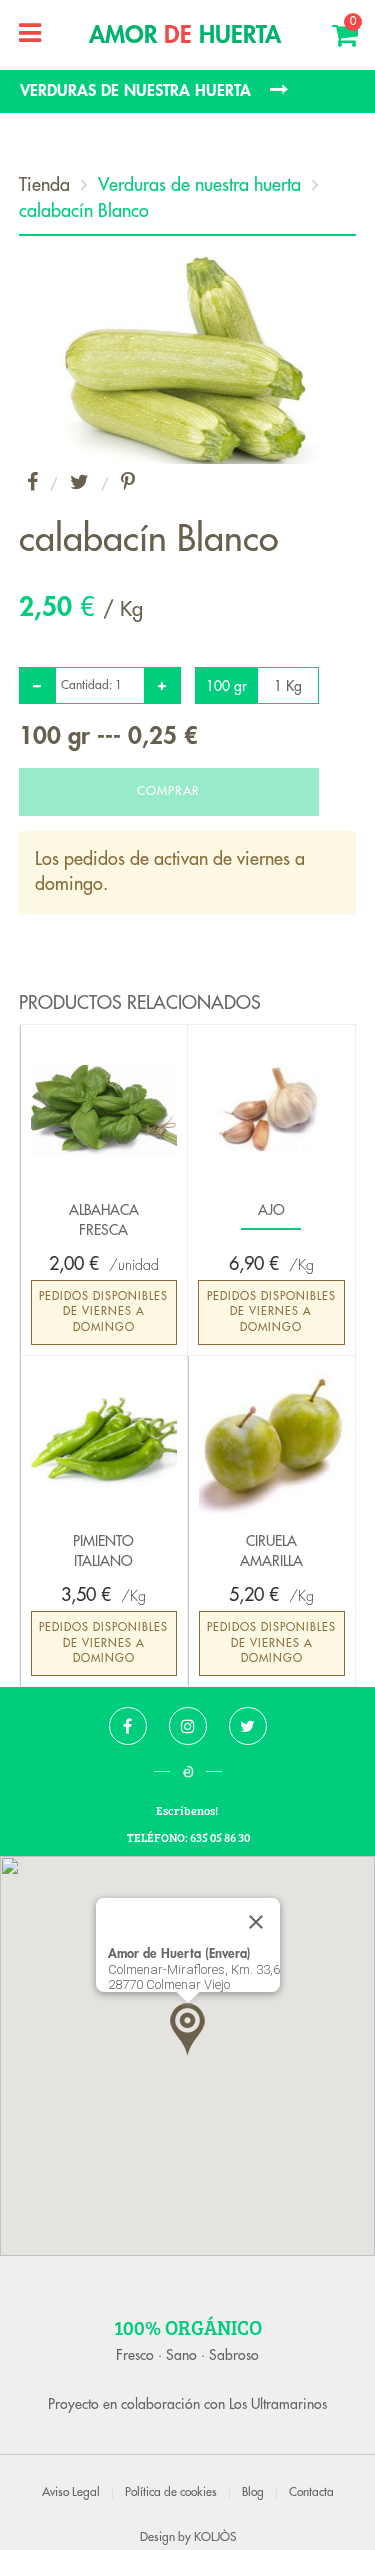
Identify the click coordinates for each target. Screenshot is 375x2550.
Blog (253, 2492)
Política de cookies (171, 2492)
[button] (187, 2029)
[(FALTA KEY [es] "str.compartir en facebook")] (32, 484)
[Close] (256, 1922)
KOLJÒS (215, 2537)
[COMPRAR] (169, 778)
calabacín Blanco (84, 211)
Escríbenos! (188, 1810)
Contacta (311, 2492)
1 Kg (288, 686)
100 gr (226, 686)
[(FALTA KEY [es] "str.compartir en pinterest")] (128, 484)
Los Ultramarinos (278, 2404)
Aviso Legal (71, 2492)
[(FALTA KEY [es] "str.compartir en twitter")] (79, 484)
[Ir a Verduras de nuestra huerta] (187, 91)
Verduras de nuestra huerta (199, 185)
